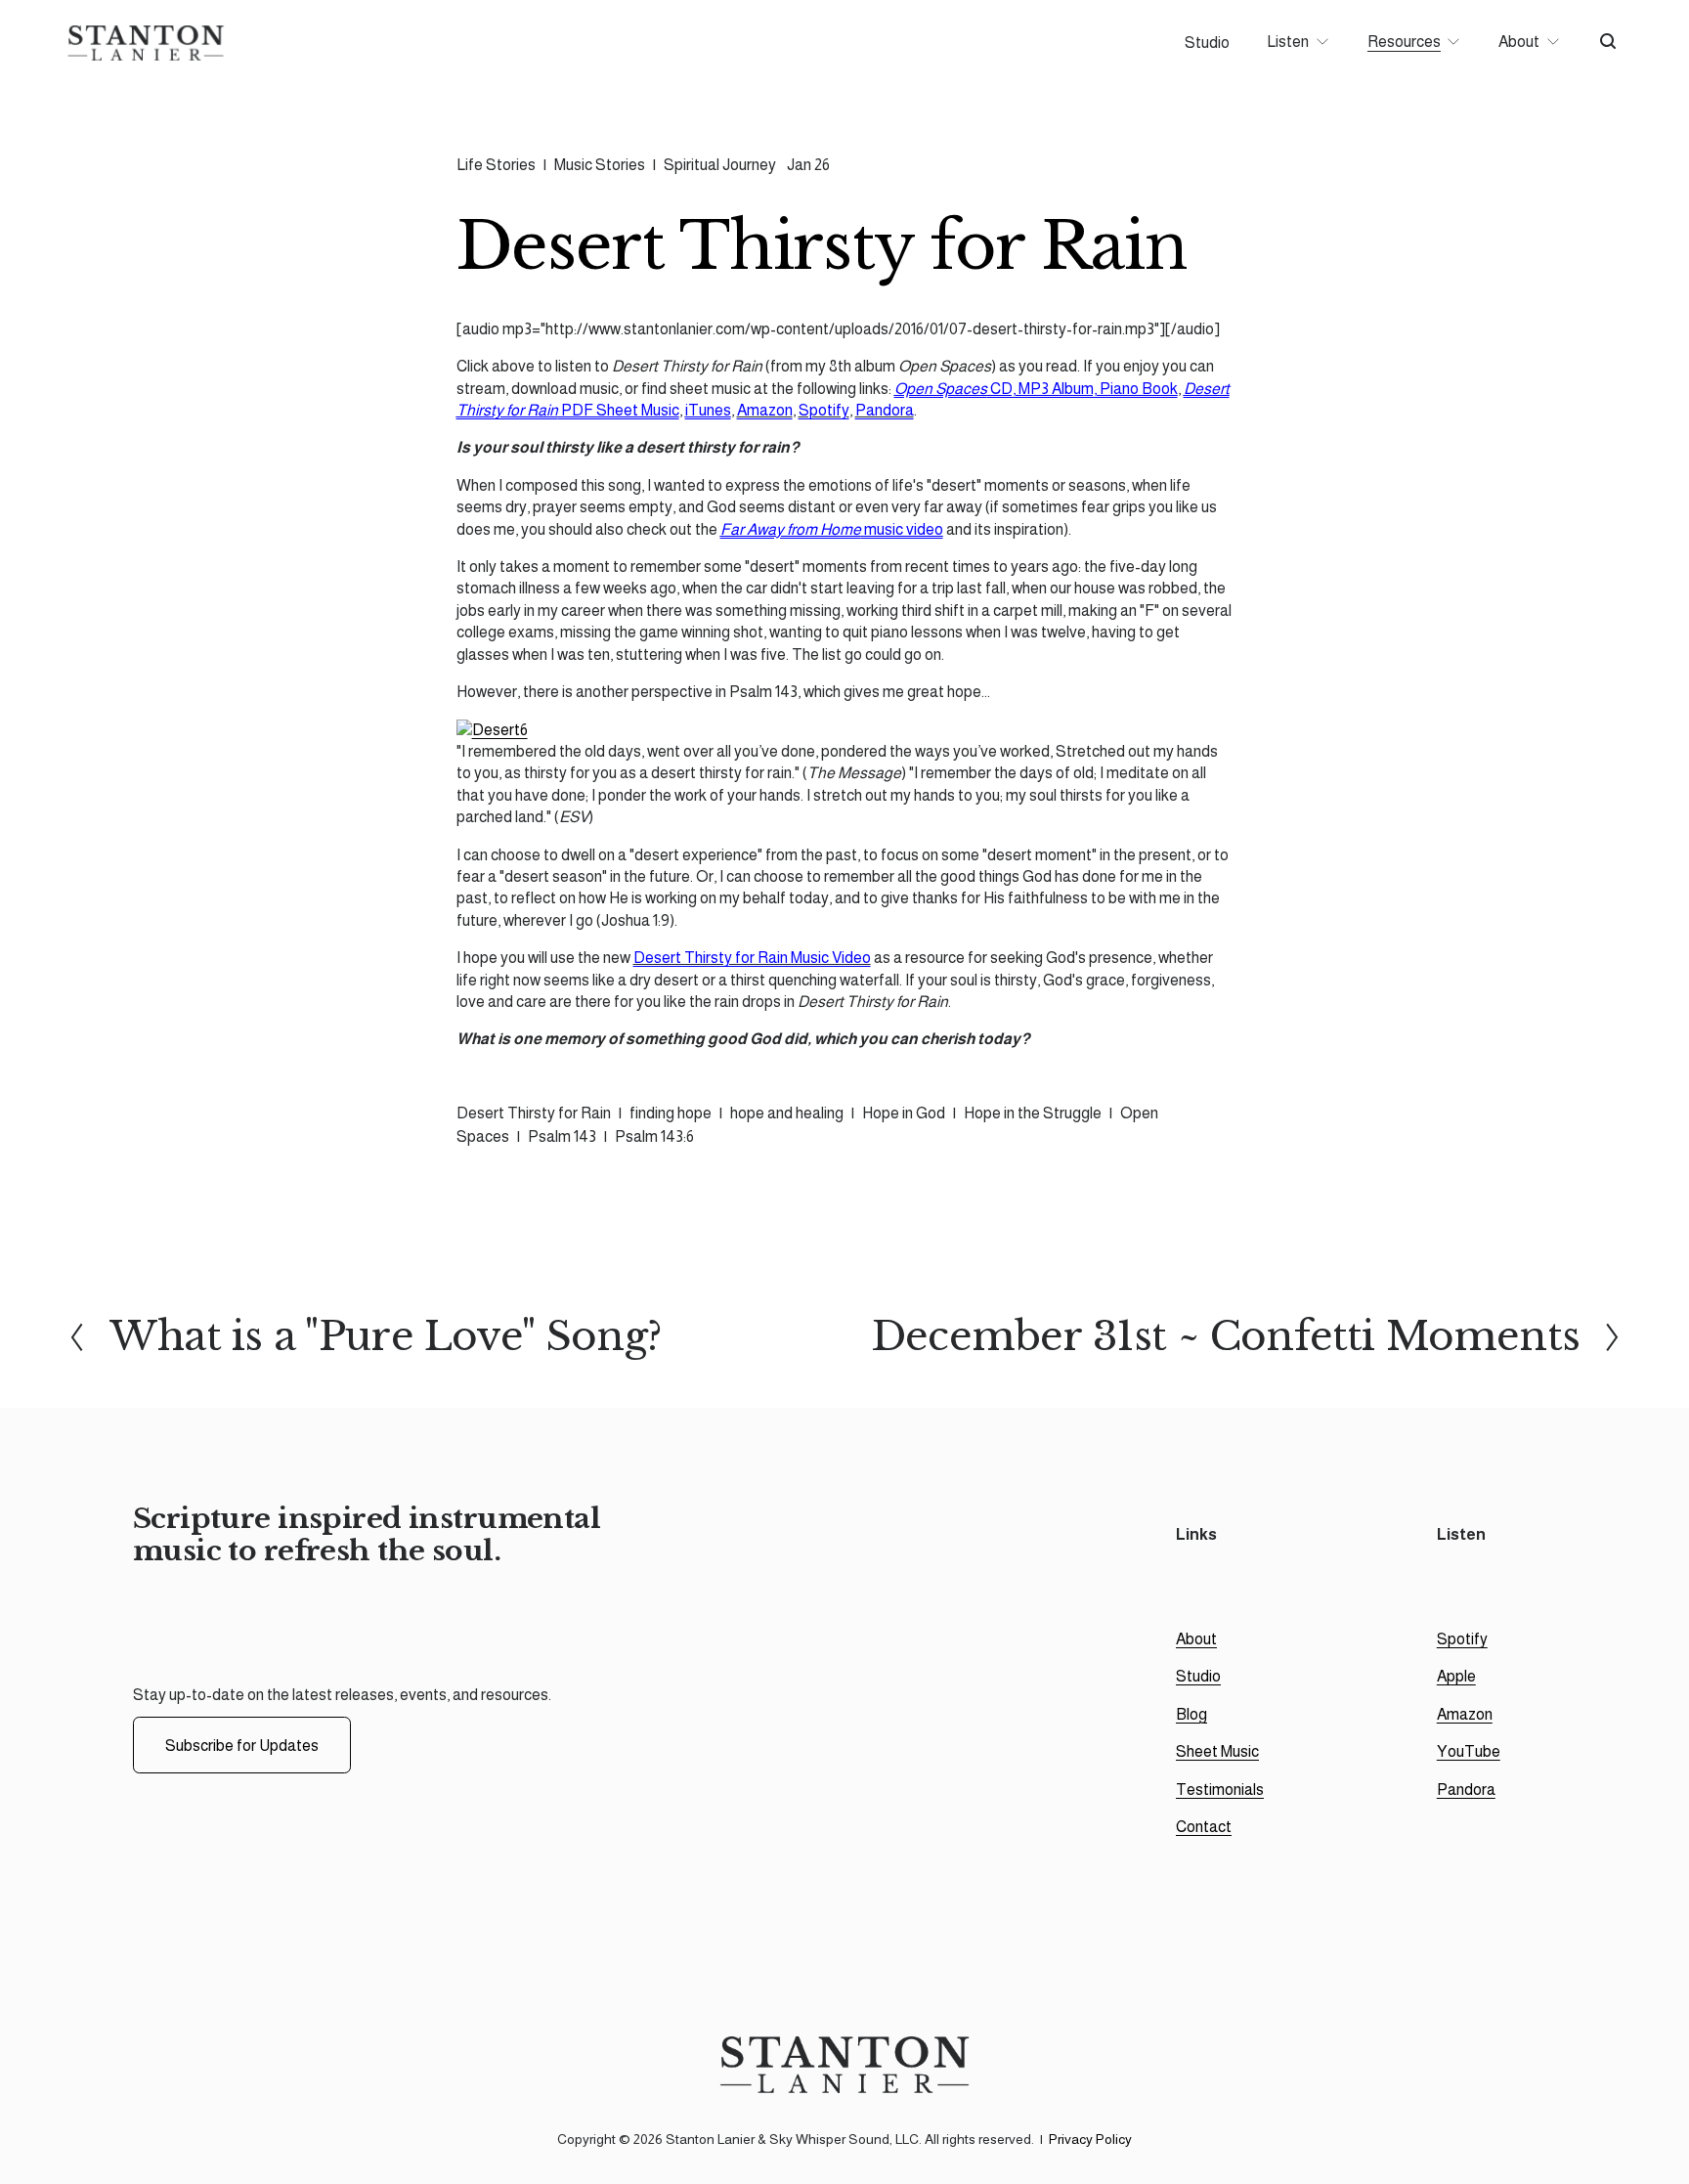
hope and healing (787, 1113)
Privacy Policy (1090, 2139)
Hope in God (904, 1113)
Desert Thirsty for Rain (534, 1113)
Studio (1207, 43)
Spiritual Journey (720, 165)
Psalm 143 (562, 1136)
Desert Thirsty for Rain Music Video (752, 958)
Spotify (824, 410)
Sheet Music (1217, 1751)
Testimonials (1220, 1790)
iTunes (708, 410)
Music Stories (600, 165)
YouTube (1469, 1751)
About (1196, 1639)
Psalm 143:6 (654, 1136)
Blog (1191, 1714)
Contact (1204, 1827)
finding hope (671, 1113)
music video (832, 529)
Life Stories (496, 165)
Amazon (765, 410)
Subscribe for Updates (242, 1746)
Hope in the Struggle (1033, 1113)
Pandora (885, 410)
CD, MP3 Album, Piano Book (1036, 389)
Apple (1456, 1676)
